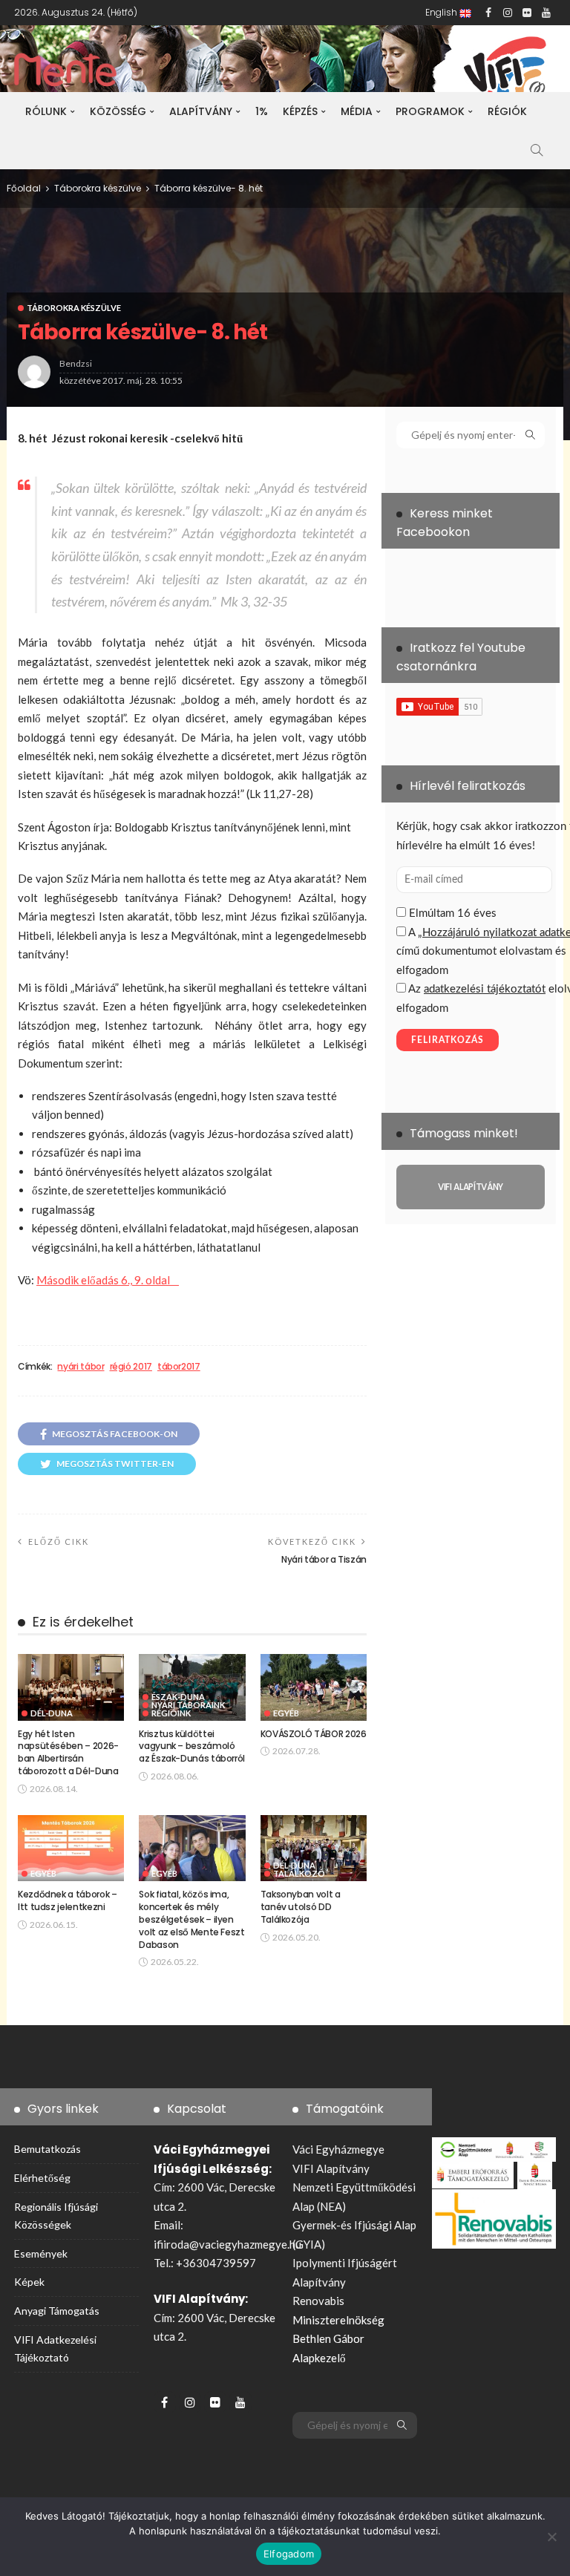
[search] (537, 150)
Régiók (507, 111)
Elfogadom (289, 2554)
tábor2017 (179, 1367)
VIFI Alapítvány (331, 2168)
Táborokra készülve (74, 308)
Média (357, 111)
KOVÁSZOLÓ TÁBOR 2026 (314, 1734)
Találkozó (299, 1873)
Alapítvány (201, 111)
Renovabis (318, 2301)
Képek (29, 2282)
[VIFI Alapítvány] (471, 1187)
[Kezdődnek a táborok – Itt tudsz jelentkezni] (71, 1848)
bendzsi (76, 363)
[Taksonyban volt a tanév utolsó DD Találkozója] (314, 1848)
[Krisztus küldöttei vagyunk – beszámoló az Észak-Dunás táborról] (192, 1687)
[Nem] (551, 2537)
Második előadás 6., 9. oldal (108, 1280)
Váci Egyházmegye (338, 2149)
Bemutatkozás (47, 2149)
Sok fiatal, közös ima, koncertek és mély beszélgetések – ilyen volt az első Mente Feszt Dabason (191, 1919)
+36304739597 (216, 2263)
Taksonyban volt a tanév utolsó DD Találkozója (301, 1907)
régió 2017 (131, 1367)
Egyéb (286, 1713)
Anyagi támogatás (57, 2311)
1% (262, 111)
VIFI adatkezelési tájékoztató (55, 2348)
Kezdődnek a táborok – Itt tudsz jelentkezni (67, 1900)
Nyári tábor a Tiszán (324, 1559)
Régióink (171, 1713)
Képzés (300, 111)
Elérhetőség (42, 2178)
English (442, 12)
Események (41, 2253)
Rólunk (46, 111)
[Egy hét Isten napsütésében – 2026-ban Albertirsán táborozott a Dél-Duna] (71, 1687)
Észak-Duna (178, 1697)
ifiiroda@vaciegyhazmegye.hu (227, 2244)
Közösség (118, 111)
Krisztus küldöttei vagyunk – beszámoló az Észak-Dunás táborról (192, 1746)
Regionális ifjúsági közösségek (56, 2216)
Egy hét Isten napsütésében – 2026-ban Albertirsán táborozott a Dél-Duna (68, 1752)
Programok (430, 111)
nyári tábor (81, 1367)
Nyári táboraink (188, 1705)
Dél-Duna (52, 1713)
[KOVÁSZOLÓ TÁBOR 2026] (314, 1687)
